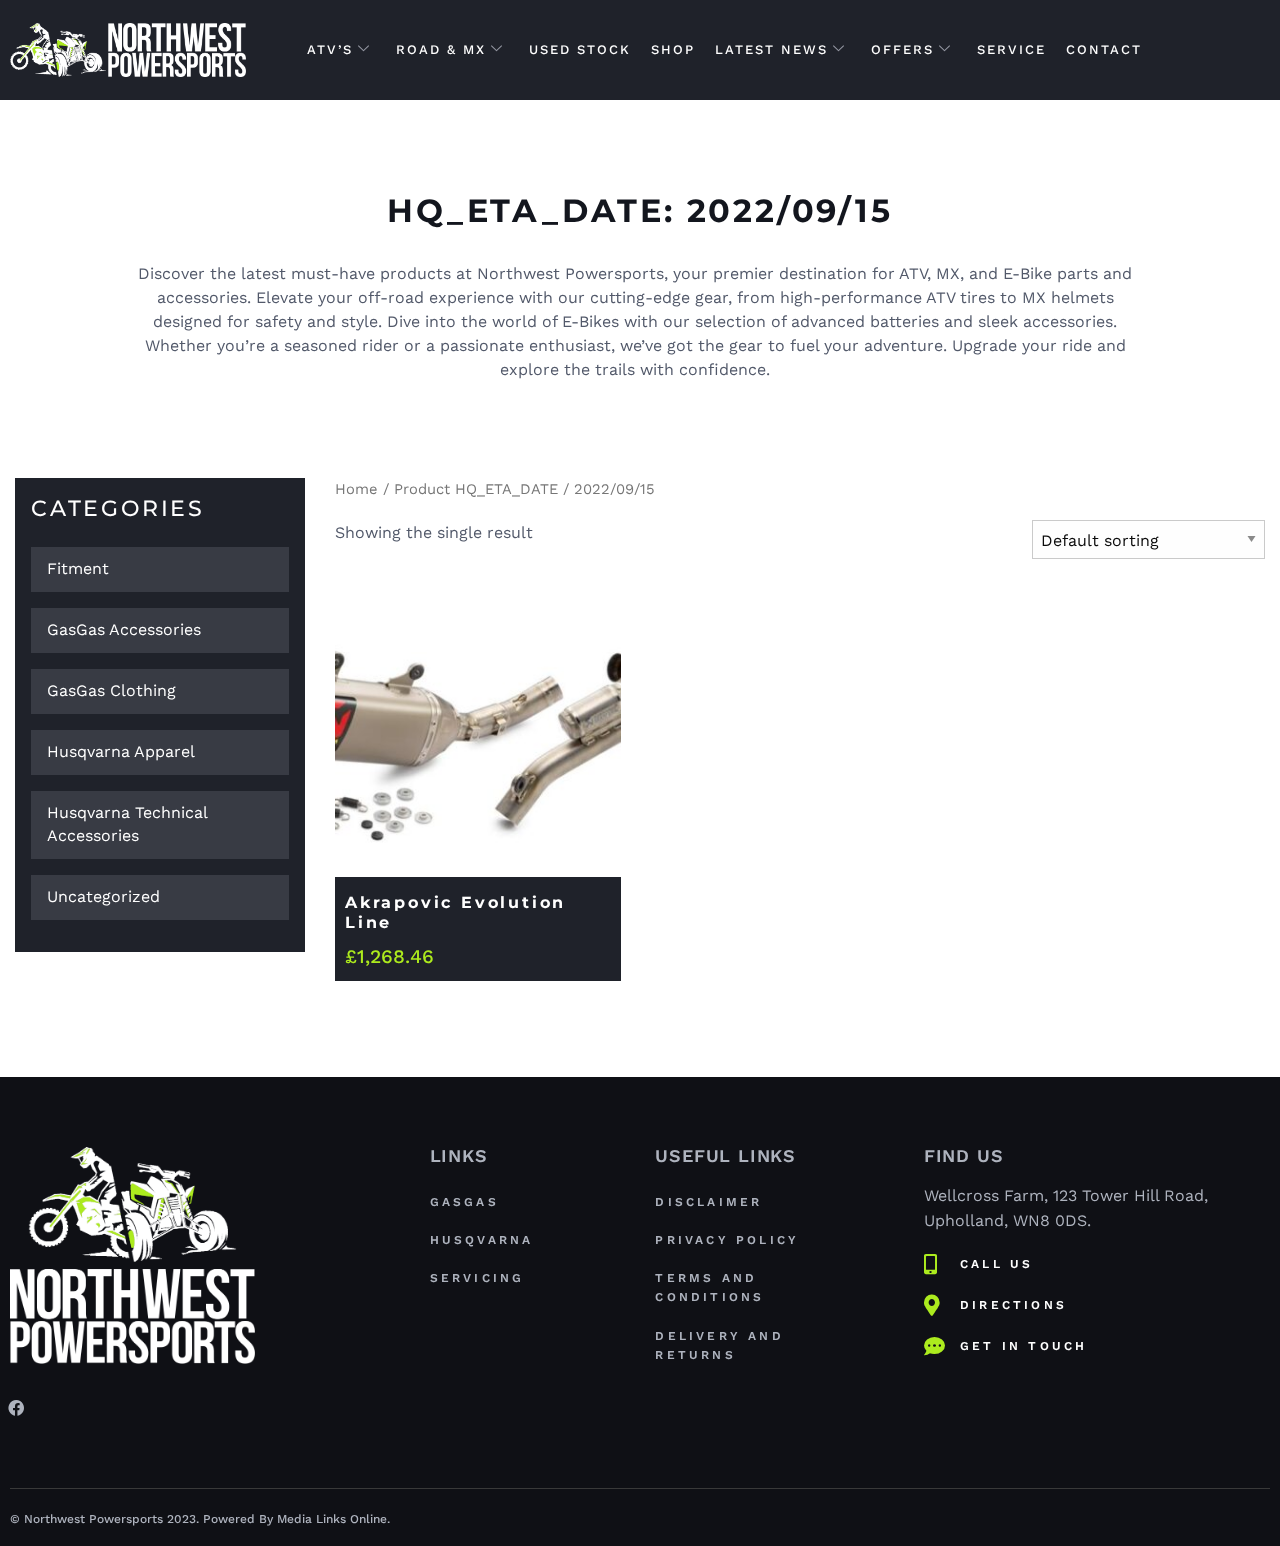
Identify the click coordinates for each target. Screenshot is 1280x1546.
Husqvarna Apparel (121, 751)
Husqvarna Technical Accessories (127, 824)
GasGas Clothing (111, 690)
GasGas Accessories (124, 629)
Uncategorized (103, 896)
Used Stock (580, 49)
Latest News (771, 49)
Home (356, 489)
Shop (673, 49)
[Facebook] (16, 1407)
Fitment (78, 568)
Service (1011, 49)
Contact (1104, 49)
